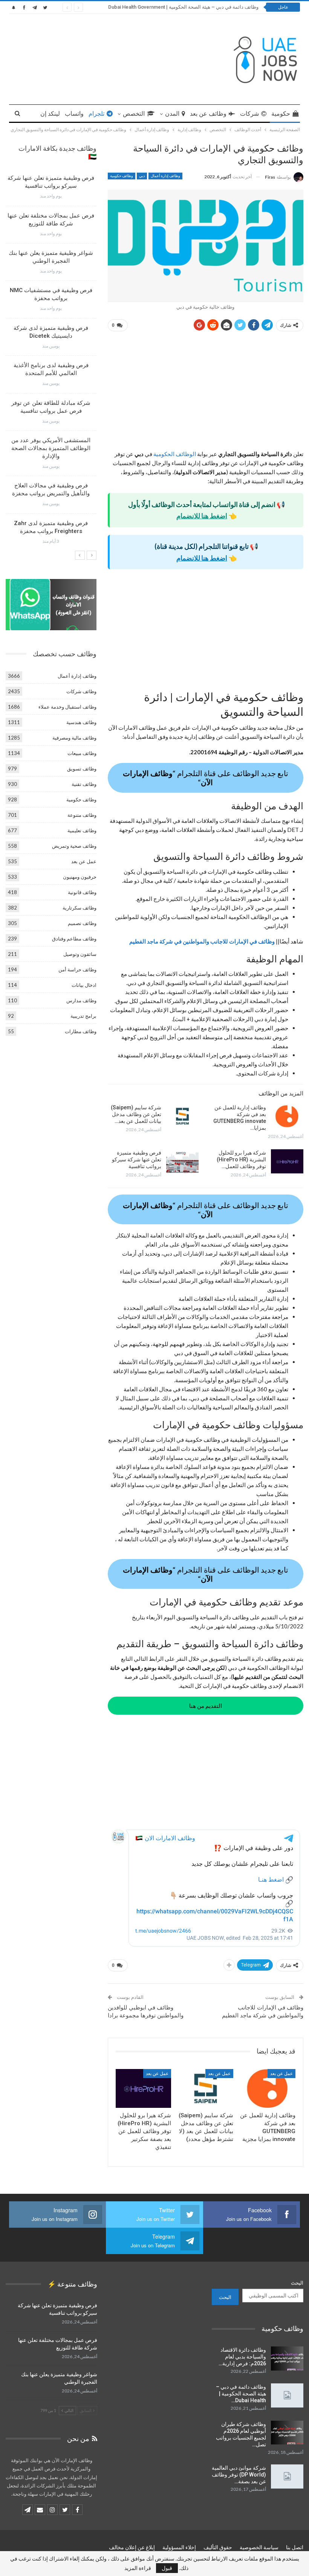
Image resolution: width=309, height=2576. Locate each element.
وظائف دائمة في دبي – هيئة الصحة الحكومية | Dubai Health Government (183, 7)
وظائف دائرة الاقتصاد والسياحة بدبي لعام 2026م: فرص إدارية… (242, 2357)
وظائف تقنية (84, 784)
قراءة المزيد (138, 2568)
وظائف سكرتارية (80, 908)
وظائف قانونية (82, 892)
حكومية (281, 114)
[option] (51, 362)
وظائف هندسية (81, 722)
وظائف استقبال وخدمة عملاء (67, 707)
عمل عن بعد (281, 2074)
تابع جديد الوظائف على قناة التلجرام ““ (206, 778)
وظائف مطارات (81, 1031)
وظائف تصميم (82, 923)
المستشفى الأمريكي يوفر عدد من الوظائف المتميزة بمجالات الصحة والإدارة (51, 448)
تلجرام (96, 114)
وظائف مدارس (81, 1000)
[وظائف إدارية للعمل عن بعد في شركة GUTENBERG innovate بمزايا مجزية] (287, 1116)
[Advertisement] (206, 394)
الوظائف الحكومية (175, 454)
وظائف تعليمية (82, 830)
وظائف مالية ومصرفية (74, 738)
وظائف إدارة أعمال (165, 176)
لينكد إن (50, 114)
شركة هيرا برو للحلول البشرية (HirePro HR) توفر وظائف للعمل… (241, 1159)
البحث (297, 2283)
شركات (249, 114)
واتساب (74, 114)
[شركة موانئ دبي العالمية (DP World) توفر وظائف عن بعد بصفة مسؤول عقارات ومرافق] (287, 2476)
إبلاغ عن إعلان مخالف (132, 2547)
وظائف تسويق (82, 769)
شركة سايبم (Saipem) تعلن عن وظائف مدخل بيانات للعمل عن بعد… (136, 1114)
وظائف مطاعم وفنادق (74, 939)
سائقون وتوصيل (80, 954)
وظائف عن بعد (208, 114)
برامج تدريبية (83, 1016)
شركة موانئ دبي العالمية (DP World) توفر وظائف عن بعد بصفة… (239, 2475)
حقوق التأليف (218, 2547)
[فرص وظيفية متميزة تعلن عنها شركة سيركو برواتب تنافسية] (182, 1161)
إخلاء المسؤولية (179, 2547)
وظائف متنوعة (82, 815)
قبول (167, 2568)
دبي (142, 176)
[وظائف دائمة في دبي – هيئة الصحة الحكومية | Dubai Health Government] (287, 2395)
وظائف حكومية (122, 176)
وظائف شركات (81, 691)
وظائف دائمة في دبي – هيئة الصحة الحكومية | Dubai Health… (241, 2394)
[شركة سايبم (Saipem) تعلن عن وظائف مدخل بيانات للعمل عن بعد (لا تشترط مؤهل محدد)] (182, 1116)
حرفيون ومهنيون (80, 877)
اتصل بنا (295, 2547)
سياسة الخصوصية (259, 2547)
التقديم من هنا (206, 1706)
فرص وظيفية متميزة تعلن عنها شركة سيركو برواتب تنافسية (137, 1159)
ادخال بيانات (84, 985)
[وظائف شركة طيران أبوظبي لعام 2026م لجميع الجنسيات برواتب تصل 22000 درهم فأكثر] (287, 2433)
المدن (172, 114)
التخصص (134, 114)
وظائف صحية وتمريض (74, 846)
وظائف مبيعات (82, 753)
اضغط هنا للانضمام (202, 516)
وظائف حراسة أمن (77, 969)
